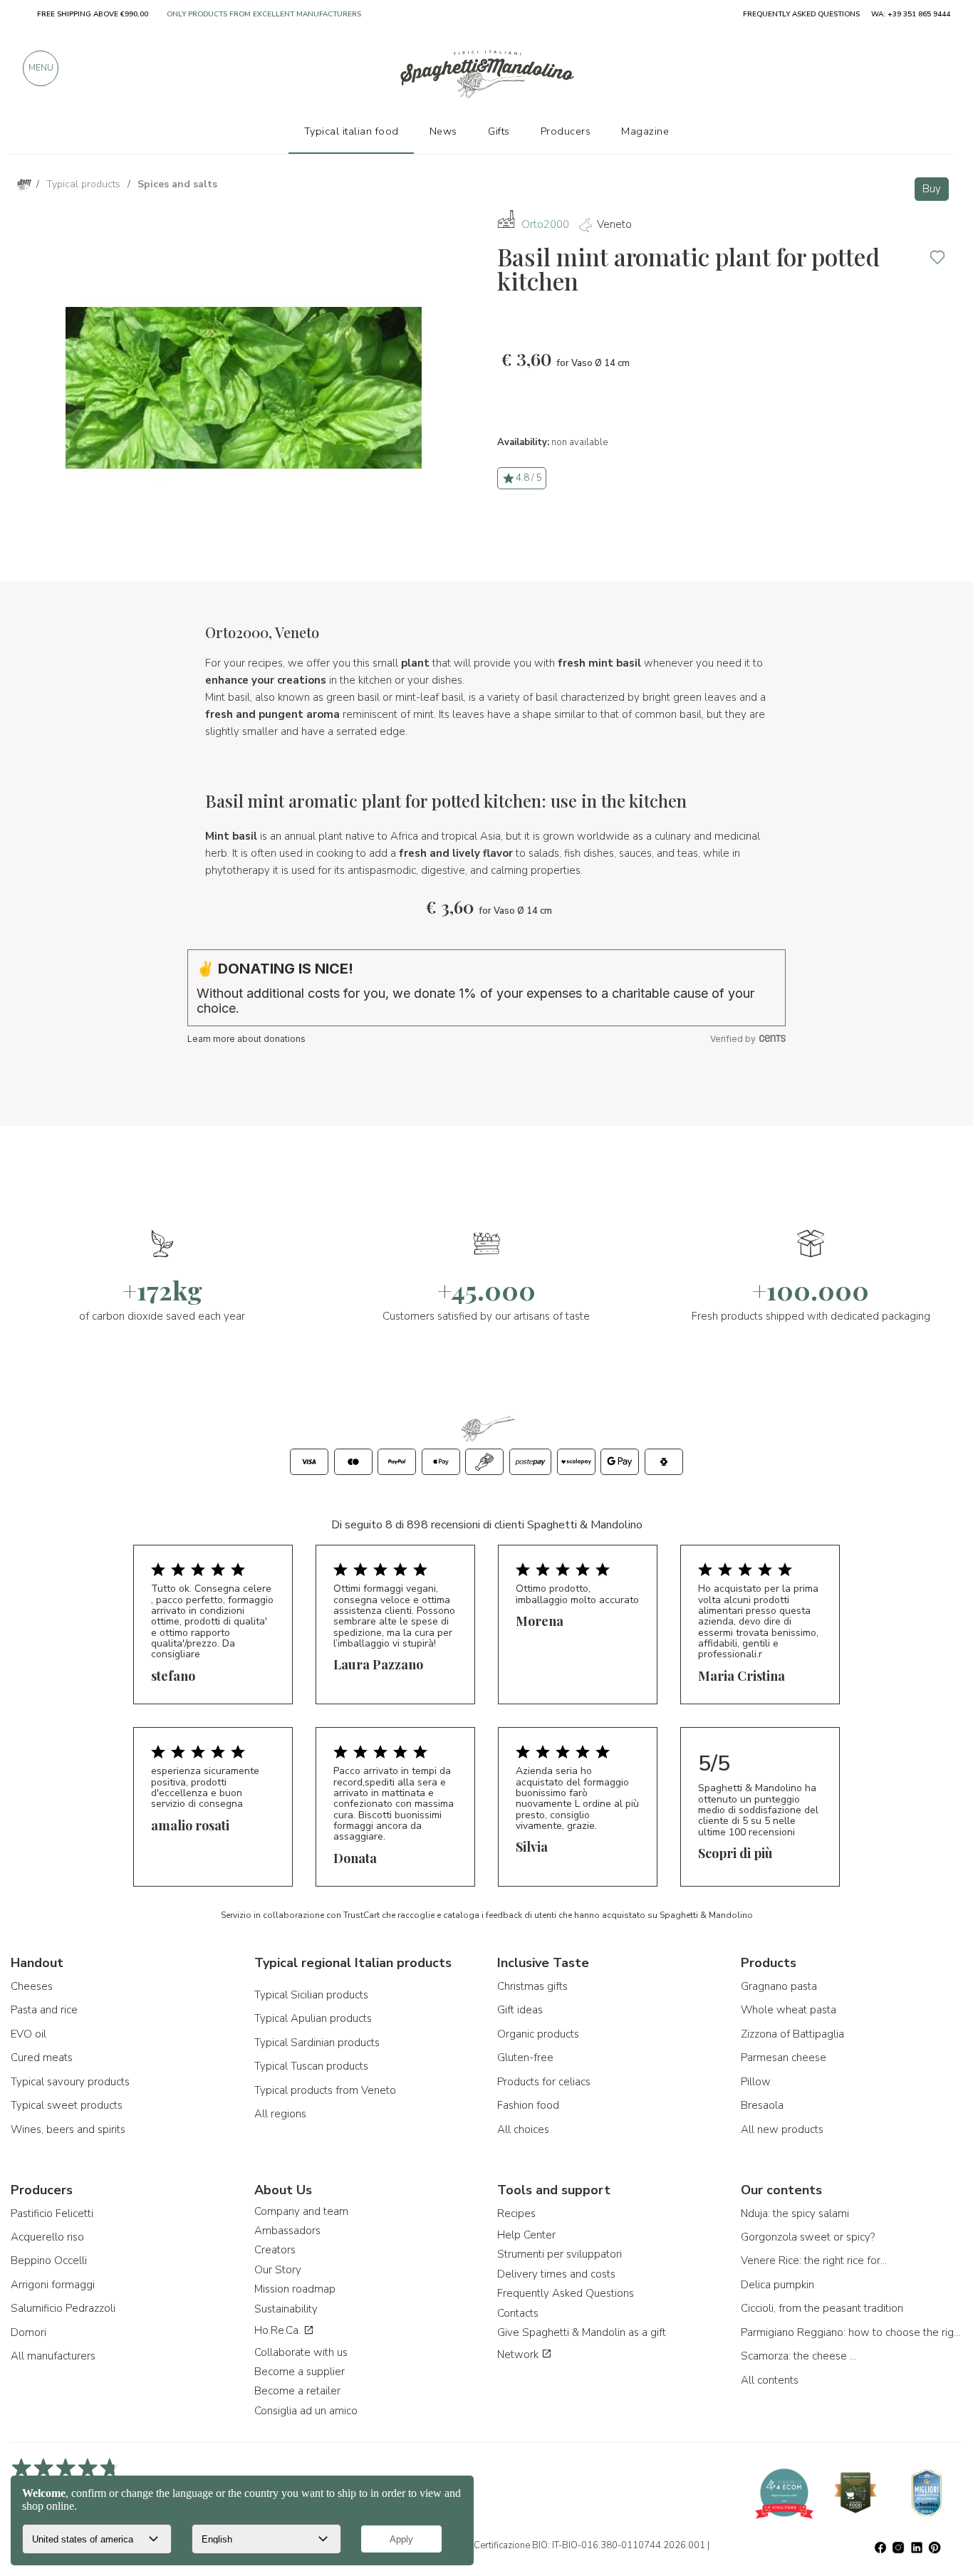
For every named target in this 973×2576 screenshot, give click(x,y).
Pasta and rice (44, 2010)
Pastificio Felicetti (52, 2213)
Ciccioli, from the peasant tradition (822, 2308)
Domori (28, 2332)
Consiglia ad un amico (306, 2411)
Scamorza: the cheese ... (798, 2356)
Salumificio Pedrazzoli (63, 2308)
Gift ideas (520, 2010)
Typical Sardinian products (317, 2043)
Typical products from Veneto (325, 2090)
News (443, 131)
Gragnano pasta (779, 1986)
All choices (523, 2129)
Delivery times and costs (556, 2274)
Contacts (518, 2313)
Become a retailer (297, 2391)
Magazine (645, 131)
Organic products (538, 2034)
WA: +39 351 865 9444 (911, 14)
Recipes (516, 2213)
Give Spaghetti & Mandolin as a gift (582, 2332)
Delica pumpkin (777, 2285)
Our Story (278, 2270)
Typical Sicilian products (311, 1995)
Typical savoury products (70, 2082)
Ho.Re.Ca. (279, 2330)
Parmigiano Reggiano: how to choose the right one (852, 2332)
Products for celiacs (544, 2082)
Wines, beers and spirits (68, 2129)
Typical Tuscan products (311, 2066)
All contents (770, 2380)
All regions (280, 2114)
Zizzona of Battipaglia (792, 2034)
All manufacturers (53, 2356)
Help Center (526, 2235)
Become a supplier (300, 2372)
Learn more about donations (246, 1039)
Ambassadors (287, 2231)
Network (519, 2355)
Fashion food (528, 2105)
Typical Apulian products (313, 2018)
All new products (782, 2129)
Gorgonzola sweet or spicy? (808, 2237)
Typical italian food (352, 131)
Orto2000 (545, 224)
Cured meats (42, 2058)
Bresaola (762, 2105)
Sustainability (286, 2309)
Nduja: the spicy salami (795, 2213)
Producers (566, 131)
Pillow (756, 2082)
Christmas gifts (532, 1986)
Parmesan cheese (784, 2058)
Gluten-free (525, 2058)
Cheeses (32, 1986)
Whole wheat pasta (789, 2010)
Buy (932, 189)
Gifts (499, 131)
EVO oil (28, 2034)
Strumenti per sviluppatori (560, 2254)
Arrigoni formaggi (53, 2285)
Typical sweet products (67, 2105)
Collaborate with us (301, 2352)
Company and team (301, 2211)
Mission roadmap (295, 2289)
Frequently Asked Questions (566, 2293)
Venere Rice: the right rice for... (814, 2260)
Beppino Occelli (49, 2260)
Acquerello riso (47, 2237)
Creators (275, 2250)
